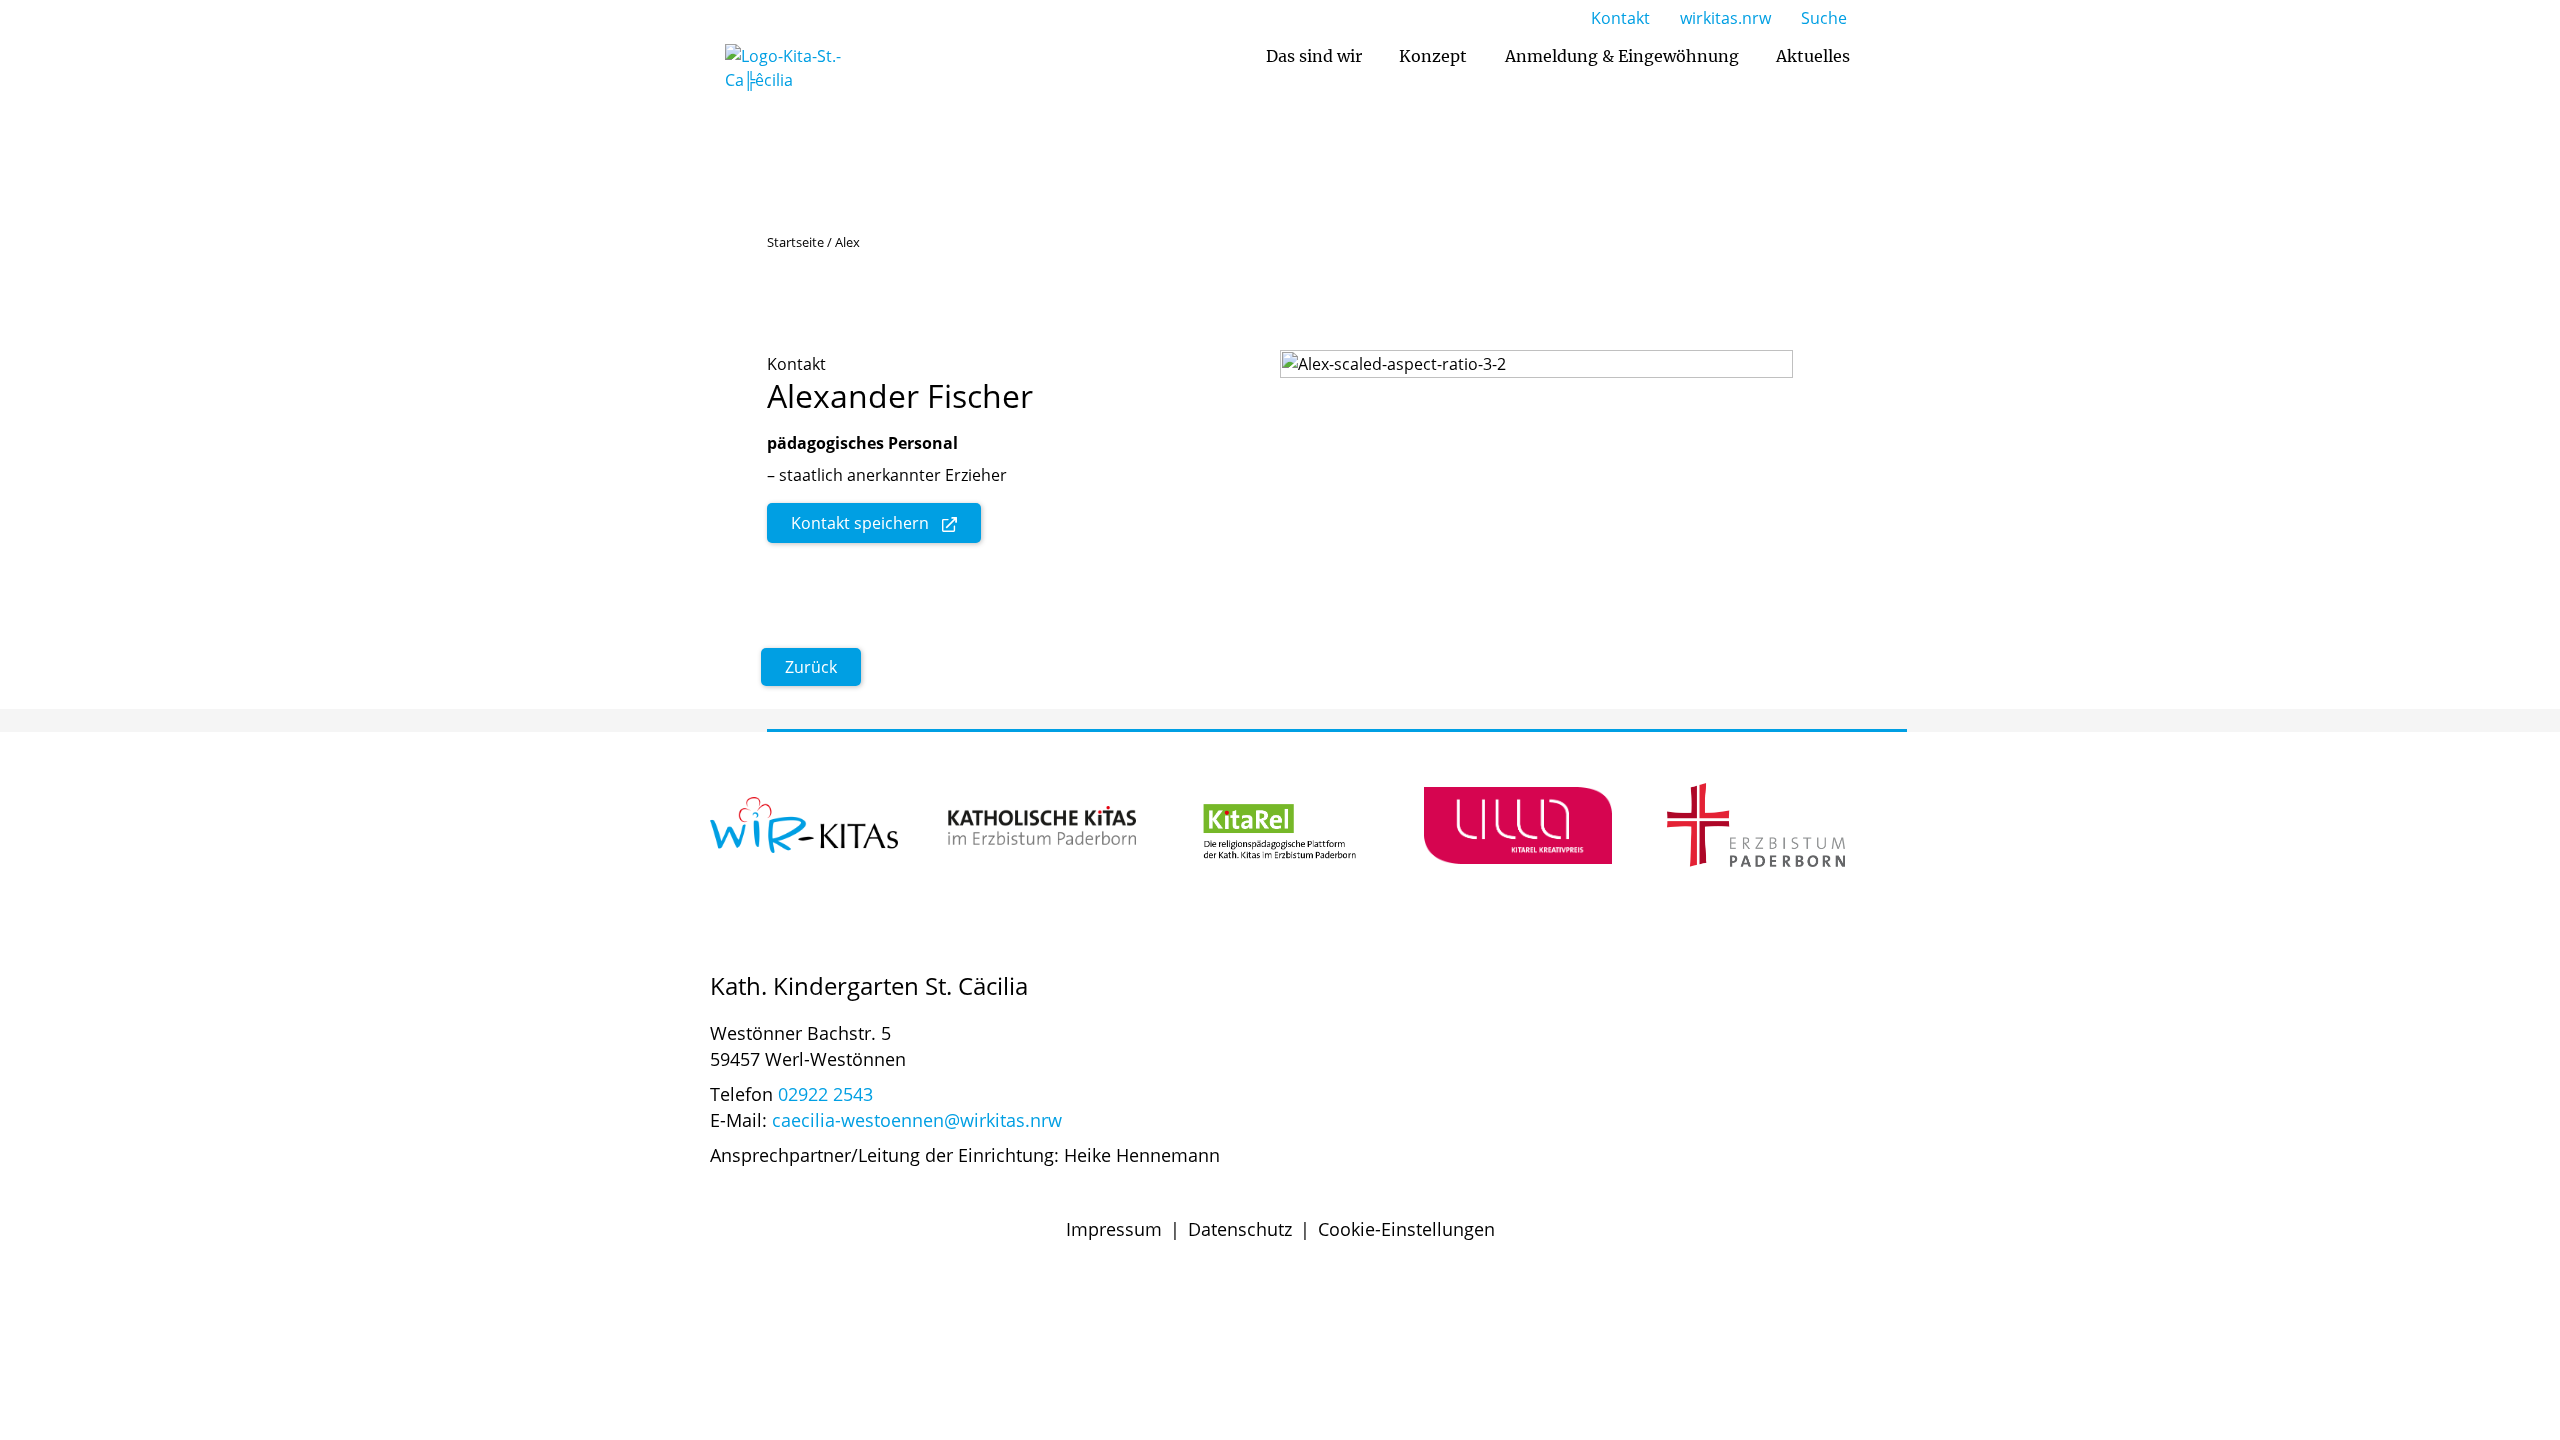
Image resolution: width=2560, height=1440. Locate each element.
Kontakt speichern (860, 523)
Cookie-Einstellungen (1406, 1229)
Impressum (1114, 1229)
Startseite (795, 242)
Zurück (811, 667)
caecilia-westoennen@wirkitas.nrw (917, 1120)
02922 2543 (825, 1094)
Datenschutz (1240, 1229)
